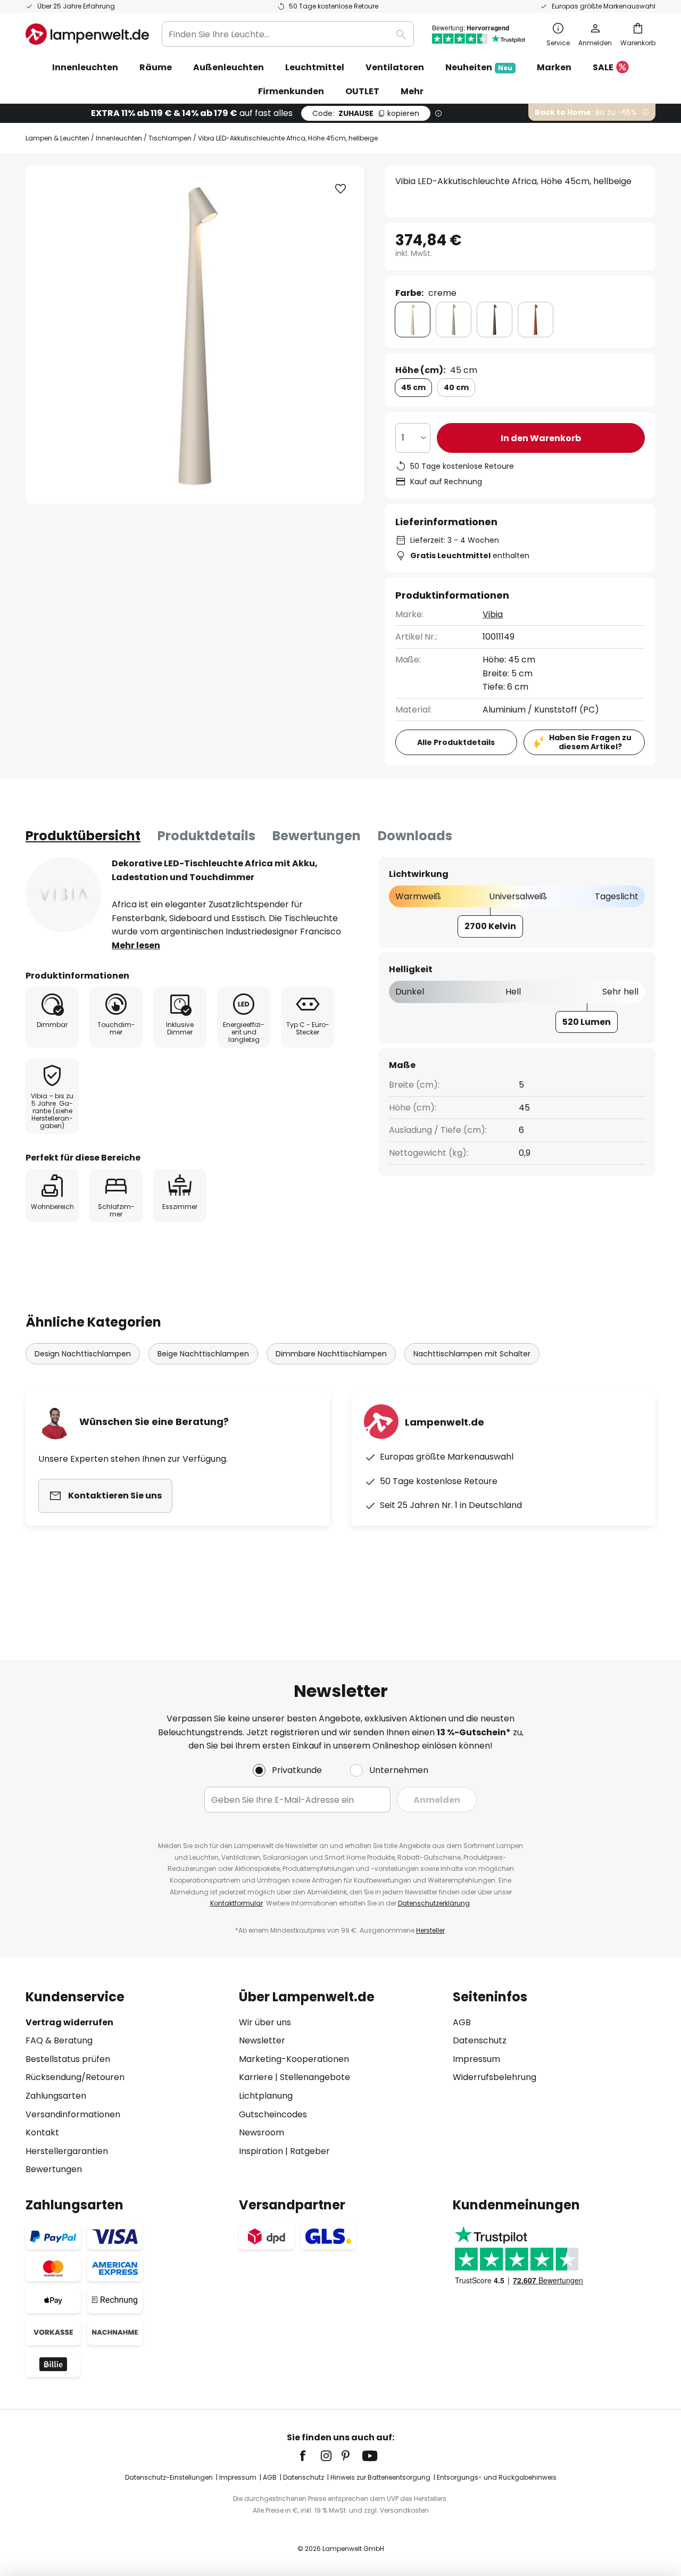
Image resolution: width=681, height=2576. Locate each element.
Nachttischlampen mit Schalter (472, 1354)
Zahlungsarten (56, 2096)
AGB (462, 2022)
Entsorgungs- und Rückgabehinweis (497, 2477)
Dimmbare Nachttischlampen (331, 1354)
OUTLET (362, 91)
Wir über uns (265, 2022)
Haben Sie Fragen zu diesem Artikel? (590, 742)
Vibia (493, 614)
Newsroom (261, 2132)
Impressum (476, 2059)
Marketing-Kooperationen (294, 2059)
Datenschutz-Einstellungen (169, 2477)
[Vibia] (63, 894)
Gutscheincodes (273, 2114)
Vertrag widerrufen (69, 2022)
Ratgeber (310, 2151)
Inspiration (261, 2151)
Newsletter (262, 2040)
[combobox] (288, 34)
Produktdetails (206, 836)
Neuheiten (479, 67)
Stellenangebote (315, 2077)
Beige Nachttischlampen (203, 1354)
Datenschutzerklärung (434, 1903)
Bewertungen (317, 836)
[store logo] (87, 34)
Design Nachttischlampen (83, 1354)
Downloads (415, 836)
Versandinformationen (73, 2114)
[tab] (83, 836)
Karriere (256, 2077)
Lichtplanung (266, 2096)
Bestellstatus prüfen (68, 2059)
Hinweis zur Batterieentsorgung (380, 2477)
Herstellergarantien (67, 2151)
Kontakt (42, 2132)
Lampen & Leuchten (57, 138)
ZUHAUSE (366, 113)
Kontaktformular (236, 1903)
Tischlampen (170, 138)
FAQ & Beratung (59, 2040)
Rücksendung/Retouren (75, 2077)
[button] (340, 189)
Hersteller (430, 1930)
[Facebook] (310, 2456)
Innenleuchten (119, 138)
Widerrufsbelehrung (495, 2077)
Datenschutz (480, 2040)
